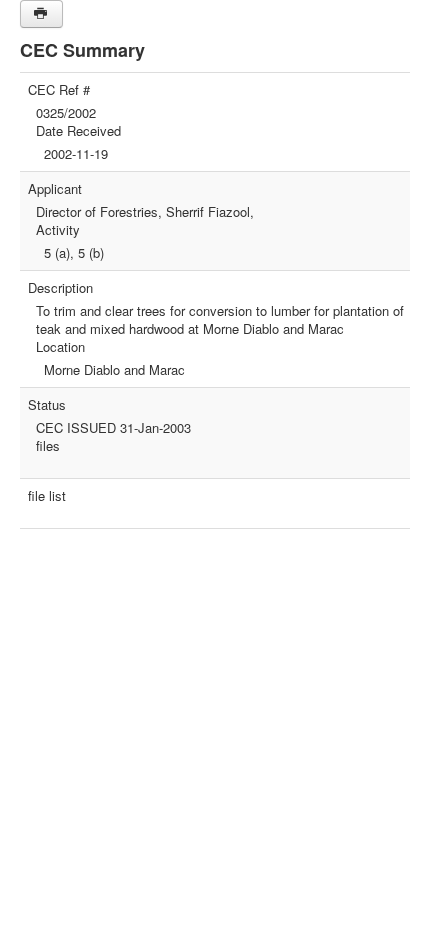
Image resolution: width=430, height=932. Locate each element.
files (48, 446)
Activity (58, 230)
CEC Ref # (59, 90)
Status (47, 405)
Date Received (78, 131)
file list (47, 496)
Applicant (55, 189)
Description (60, 288)
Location (60, 347)
